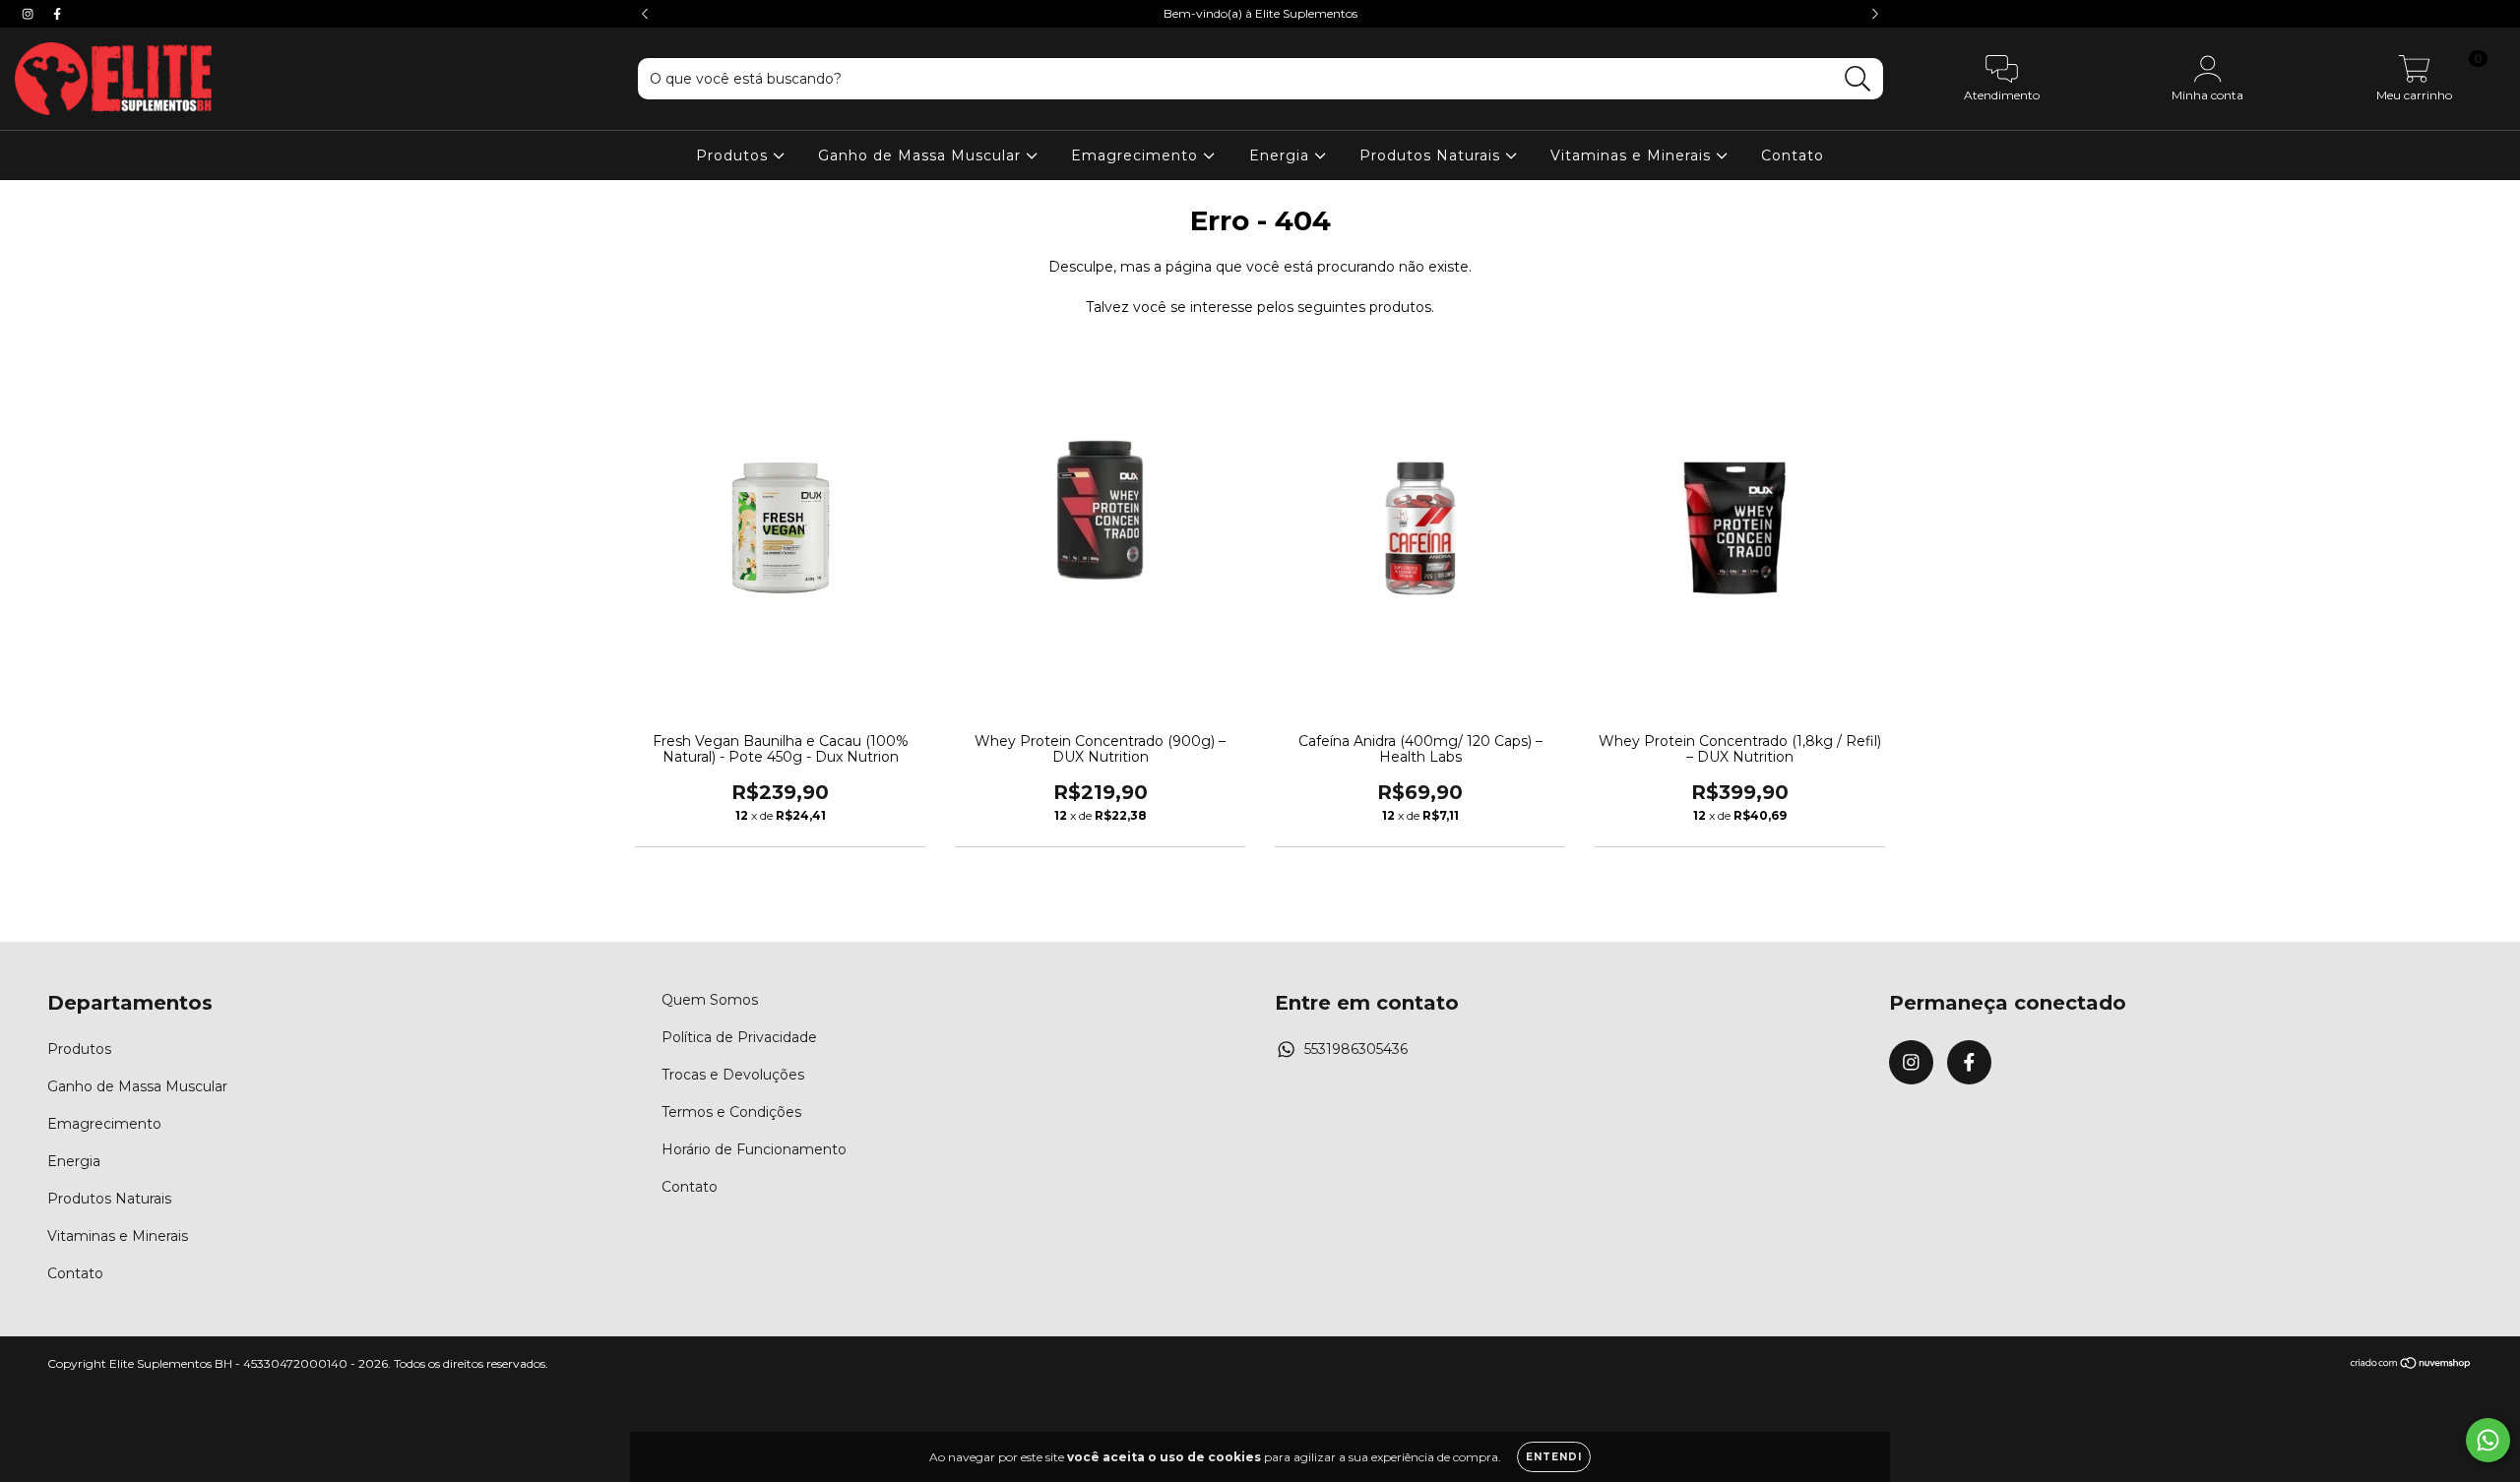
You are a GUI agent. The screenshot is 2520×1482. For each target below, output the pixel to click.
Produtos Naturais (1432, 155)
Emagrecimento (1137, 155)
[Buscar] (1858, 79)
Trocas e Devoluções (733, 1075)
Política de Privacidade (739, 1037)
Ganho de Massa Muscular (922, 155)
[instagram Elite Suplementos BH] (30, 14)
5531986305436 (1356, 1049)
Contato (1793, 155)
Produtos (734, 155)
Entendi (1554, 1457)
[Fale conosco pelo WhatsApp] (2488, 1440)
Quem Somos (710, 1000)
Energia (1282, 155)
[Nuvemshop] (2411, 1365)
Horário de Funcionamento (754, 1149)
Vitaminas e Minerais (1633, 155)
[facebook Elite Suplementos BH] (57, 14)
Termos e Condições (731, 1112)
